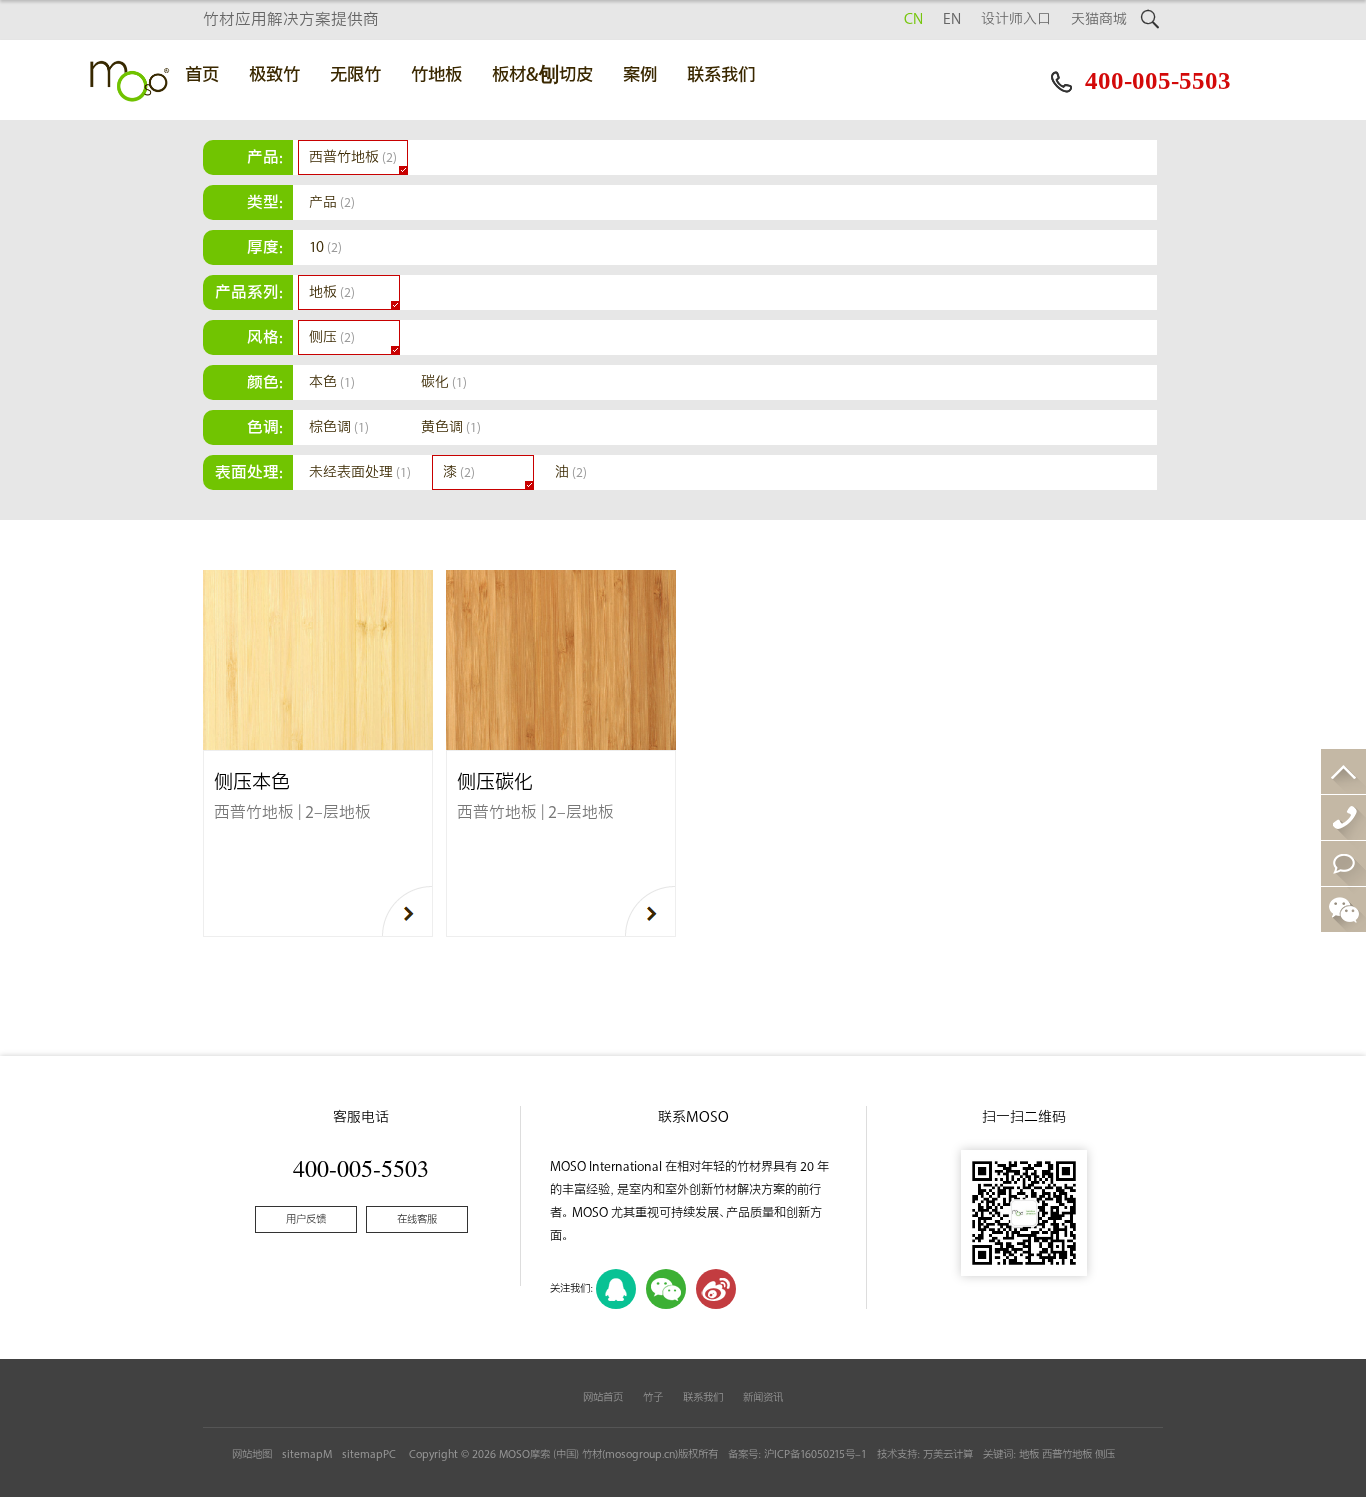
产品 (332, 202)
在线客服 (417, 1219)
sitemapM (307, 1454)
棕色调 (339, 427)
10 (325, 247)
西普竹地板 (353, 157)
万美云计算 (948, 1454)
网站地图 (252, 1454)
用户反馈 (306, 1219)
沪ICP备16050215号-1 (815, 1454)
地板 (332, 292)
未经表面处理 (360, 472)
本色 (332, 382)
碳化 (444, 382)
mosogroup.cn (640, 1454)
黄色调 (451, 427)
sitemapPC (369, 1454)
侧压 (332, 337)
